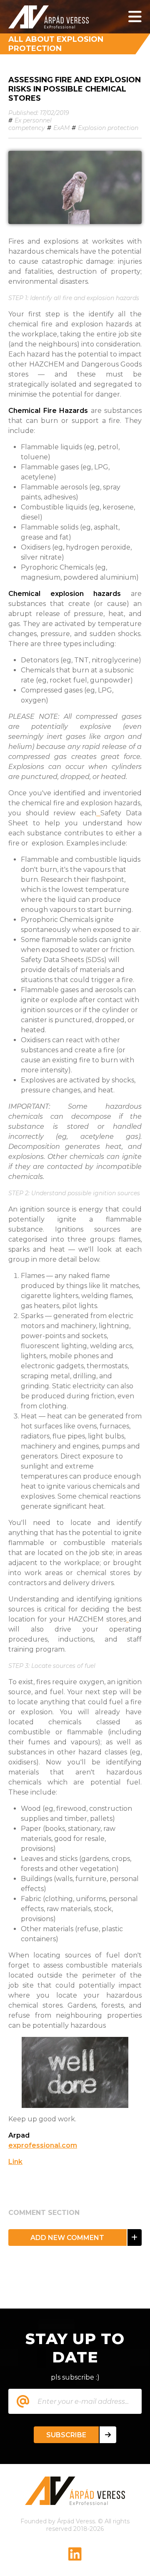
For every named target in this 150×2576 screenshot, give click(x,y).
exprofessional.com (43, 2145)
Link (15, 2162)
